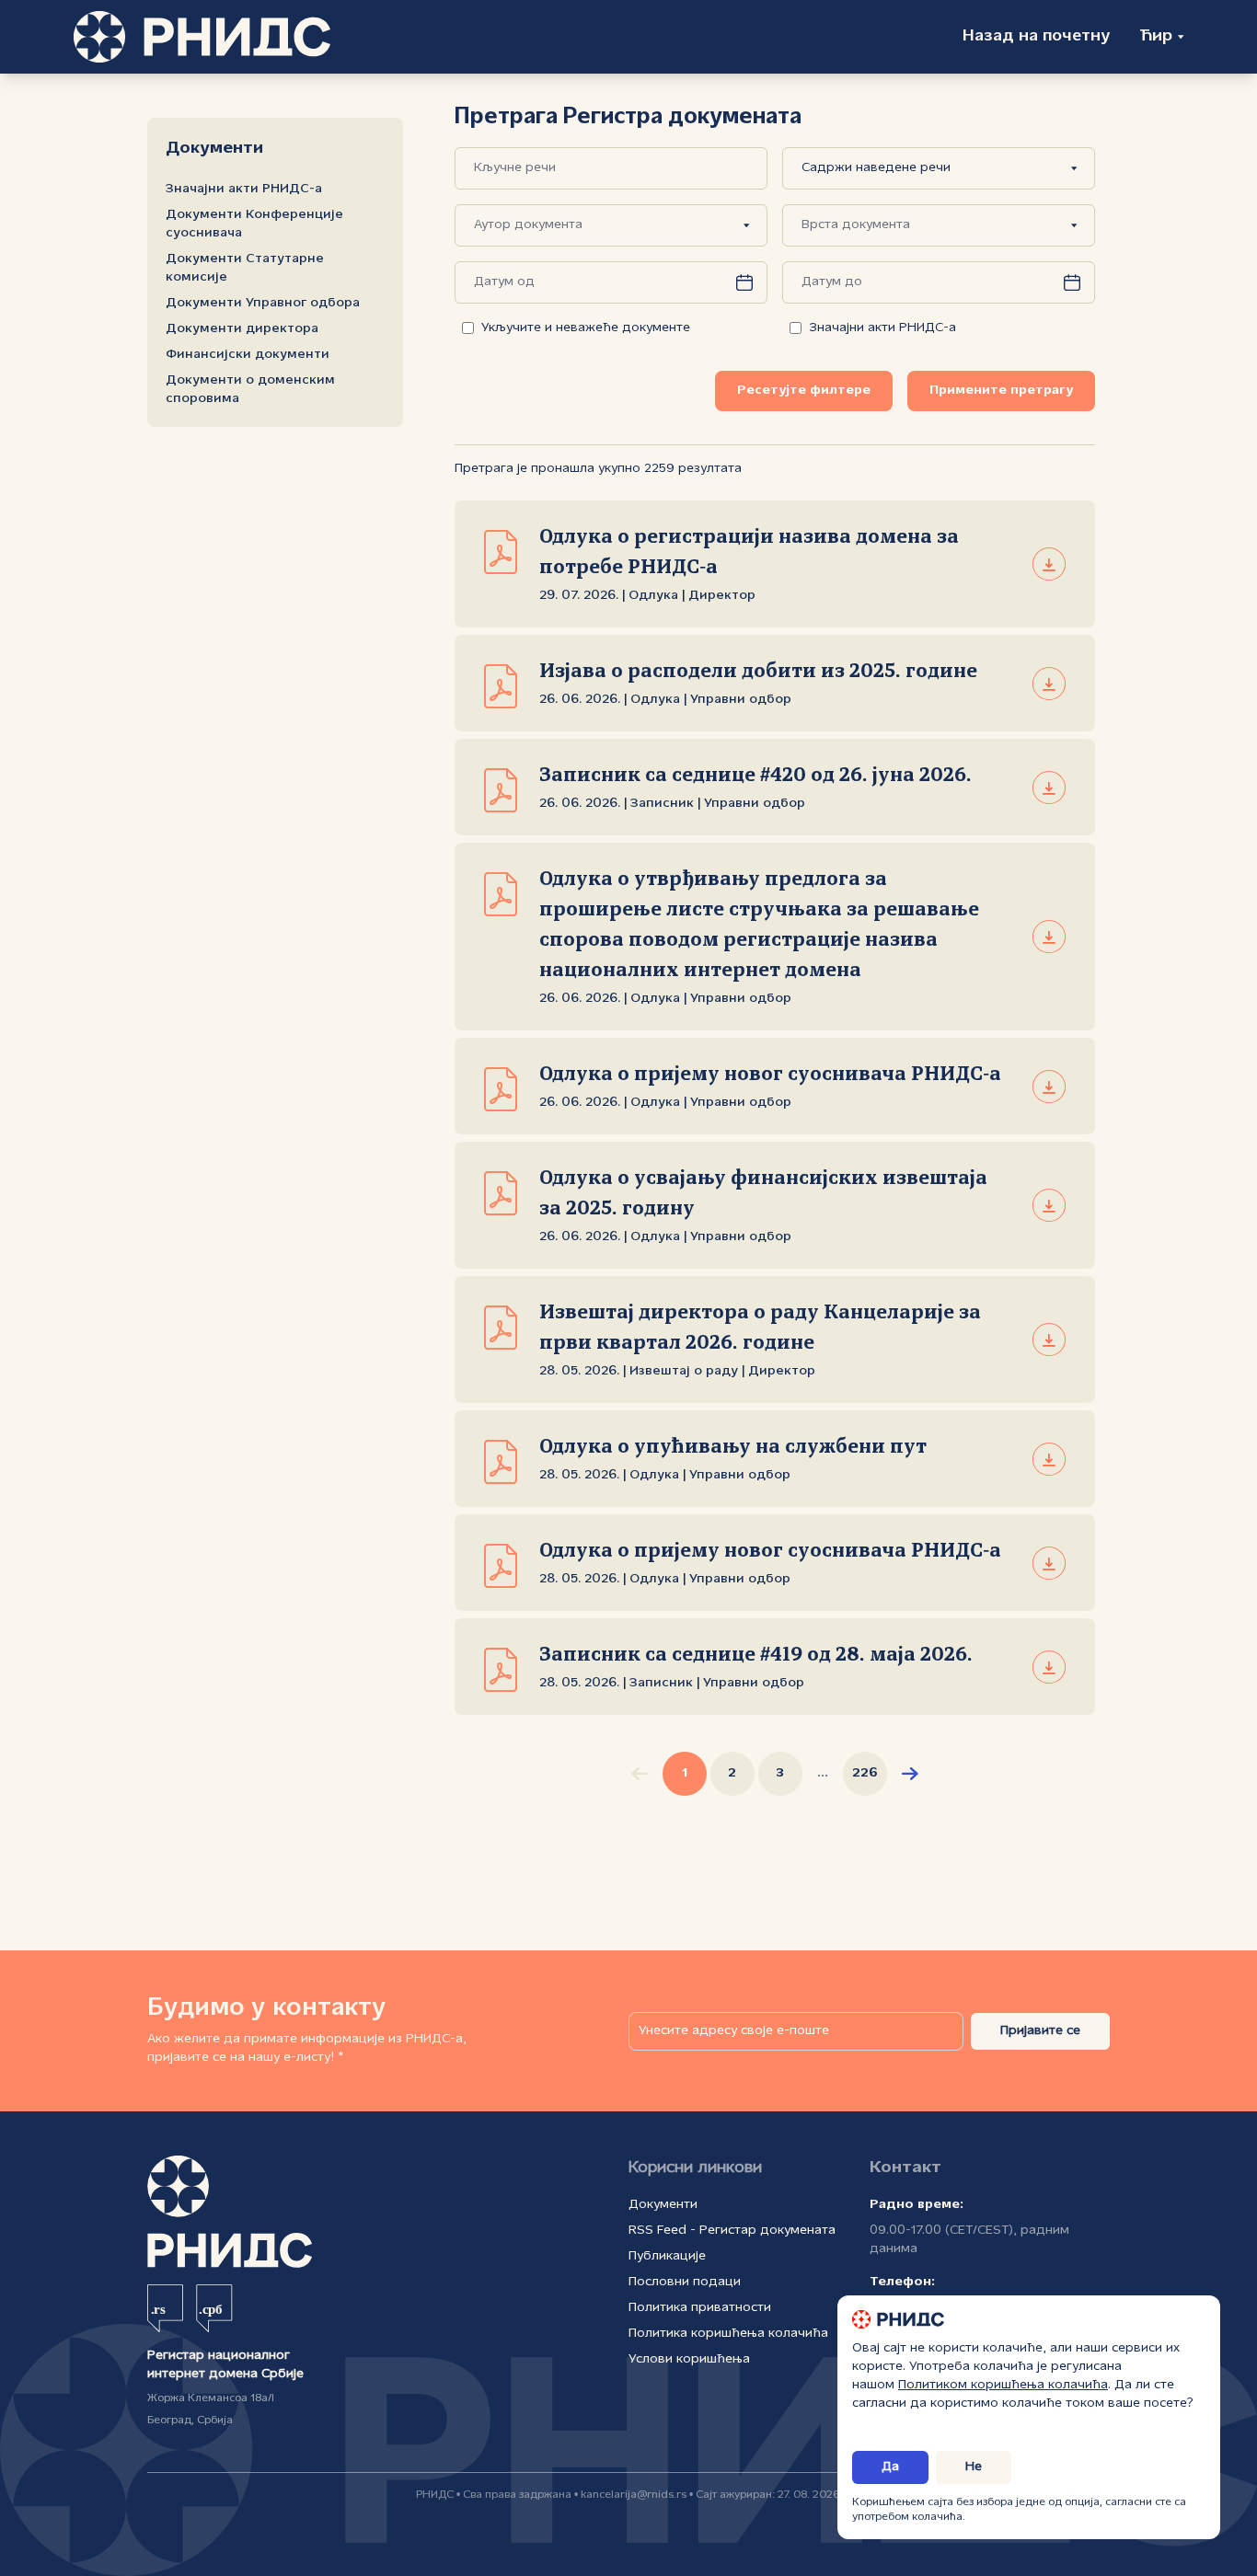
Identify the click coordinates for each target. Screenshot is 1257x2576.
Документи (663, 2205)
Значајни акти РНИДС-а (244, 189)
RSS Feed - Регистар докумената (732, 2231)
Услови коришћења (689, 2359)
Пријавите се (1040, 2031)
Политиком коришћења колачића (1003, 2385)
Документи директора (242, 329)
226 (865, 1773)
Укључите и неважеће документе (586, 328)
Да (890, 2467)
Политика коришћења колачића (728, 2334)
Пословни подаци (685, 2282)
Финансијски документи (248, 355)
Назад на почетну (1036, 36)
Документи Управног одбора (263, 303)
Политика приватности (700, 2308)
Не (974, 2467)
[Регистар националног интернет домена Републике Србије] (202, 37)
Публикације (667, 2256)
